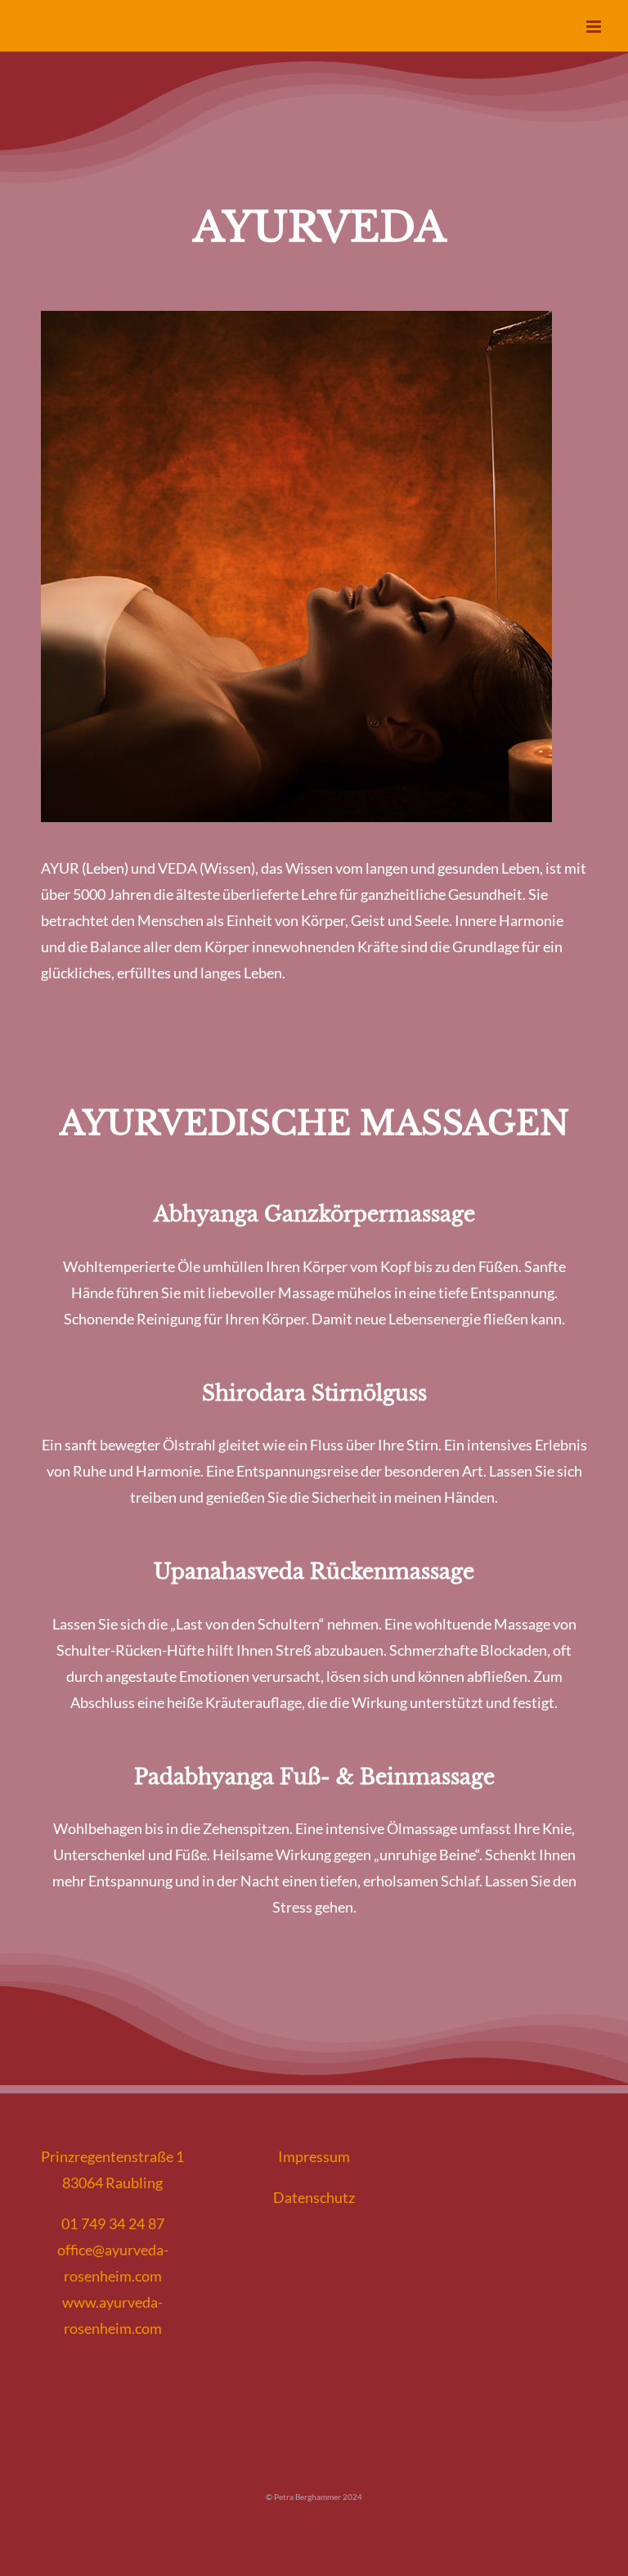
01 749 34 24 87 (113, 2223)
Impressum (314, 2156)
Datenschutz (314, 2197)
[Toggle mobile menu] (595, 27)
